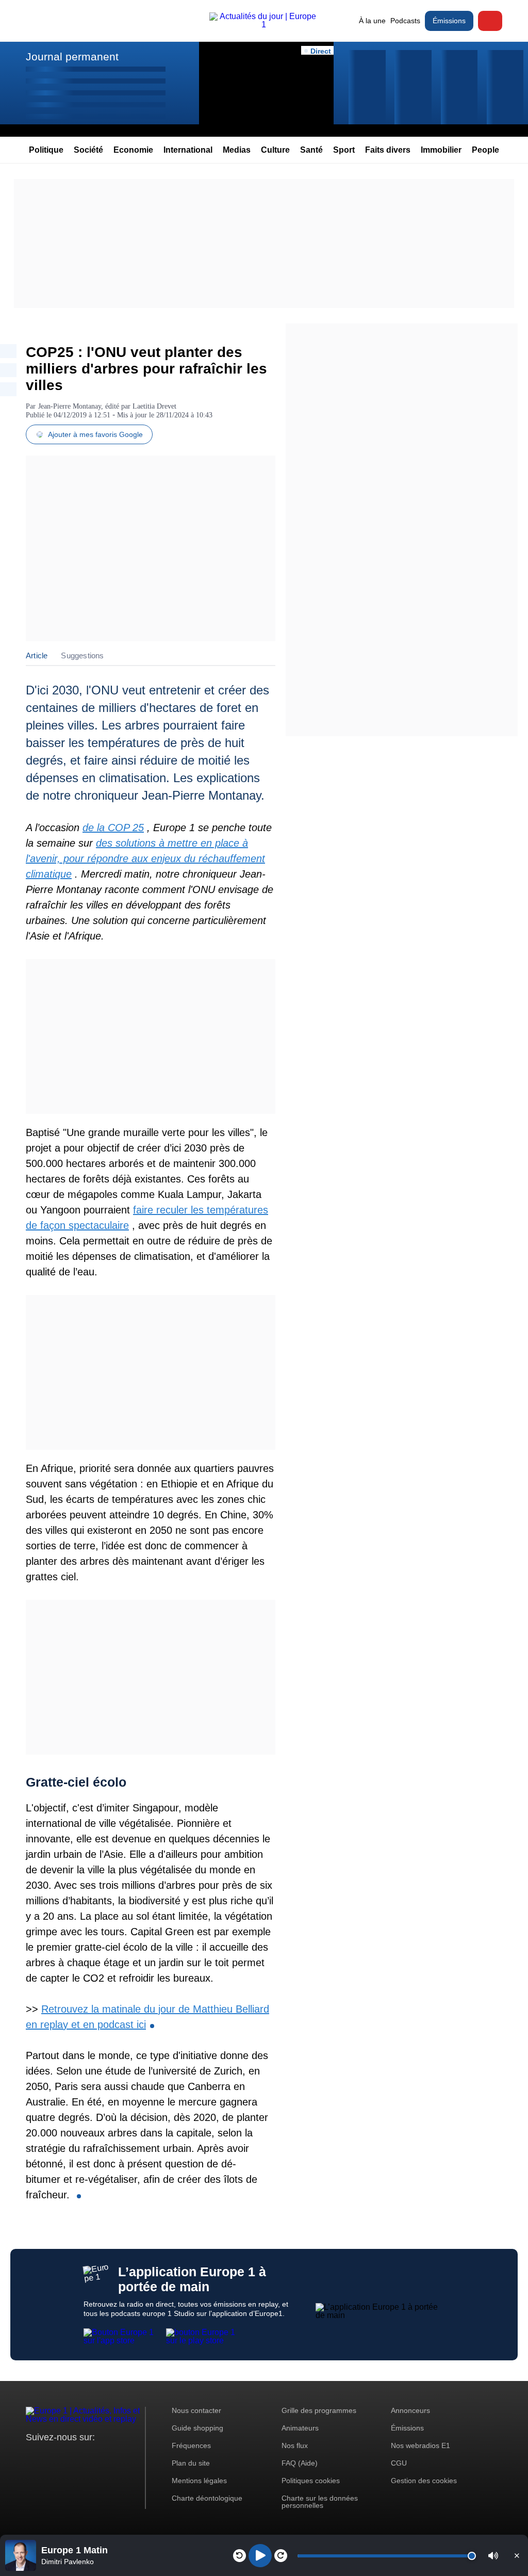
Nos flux (295, 2445)
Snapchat (102, 2457)
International (188, 150)
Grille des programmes (319, 2410)
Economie (133, 150)
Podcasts (405, 21)
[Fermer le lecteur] (517, 2555)
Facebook (67, 2457)
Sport (344, 150)
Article (37, 655)
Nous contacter (196, 2410)
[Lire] (260, 2556)
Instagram (50, 2457)
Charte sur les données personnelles (320, 2502)
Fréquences (191, 2445)
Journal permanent (72, 56)
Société (88, 150)
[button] (493, 2556)
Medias (237, 150)
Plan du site (191, 2463)
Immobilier (441, 150)
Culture (275, 150)
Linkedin (120, 2457)
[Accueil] (264, 25)
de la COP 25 (113, 828)
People (485, 150)
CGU (399, 2463)
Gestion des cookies (424, 2481)
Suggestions (82, 655)
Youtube (85, 2457)
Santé (311, 150)
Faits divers (388, 150)
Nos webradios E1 (420, 2445)
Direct (490, 21)
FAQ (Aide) (300, 2463)
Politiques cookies (311, 2481)
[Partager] (8, 351)
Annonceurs (410, 2410)
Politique (46, 150)
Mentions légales (199, 2481)
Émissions (449, 21)
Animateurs (300, 2428)
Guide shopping (197, 2428)
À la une (372, 21)
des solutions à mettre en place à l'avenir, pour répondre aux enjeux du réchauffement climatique (145, 858)
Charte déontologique (207, 2498)
